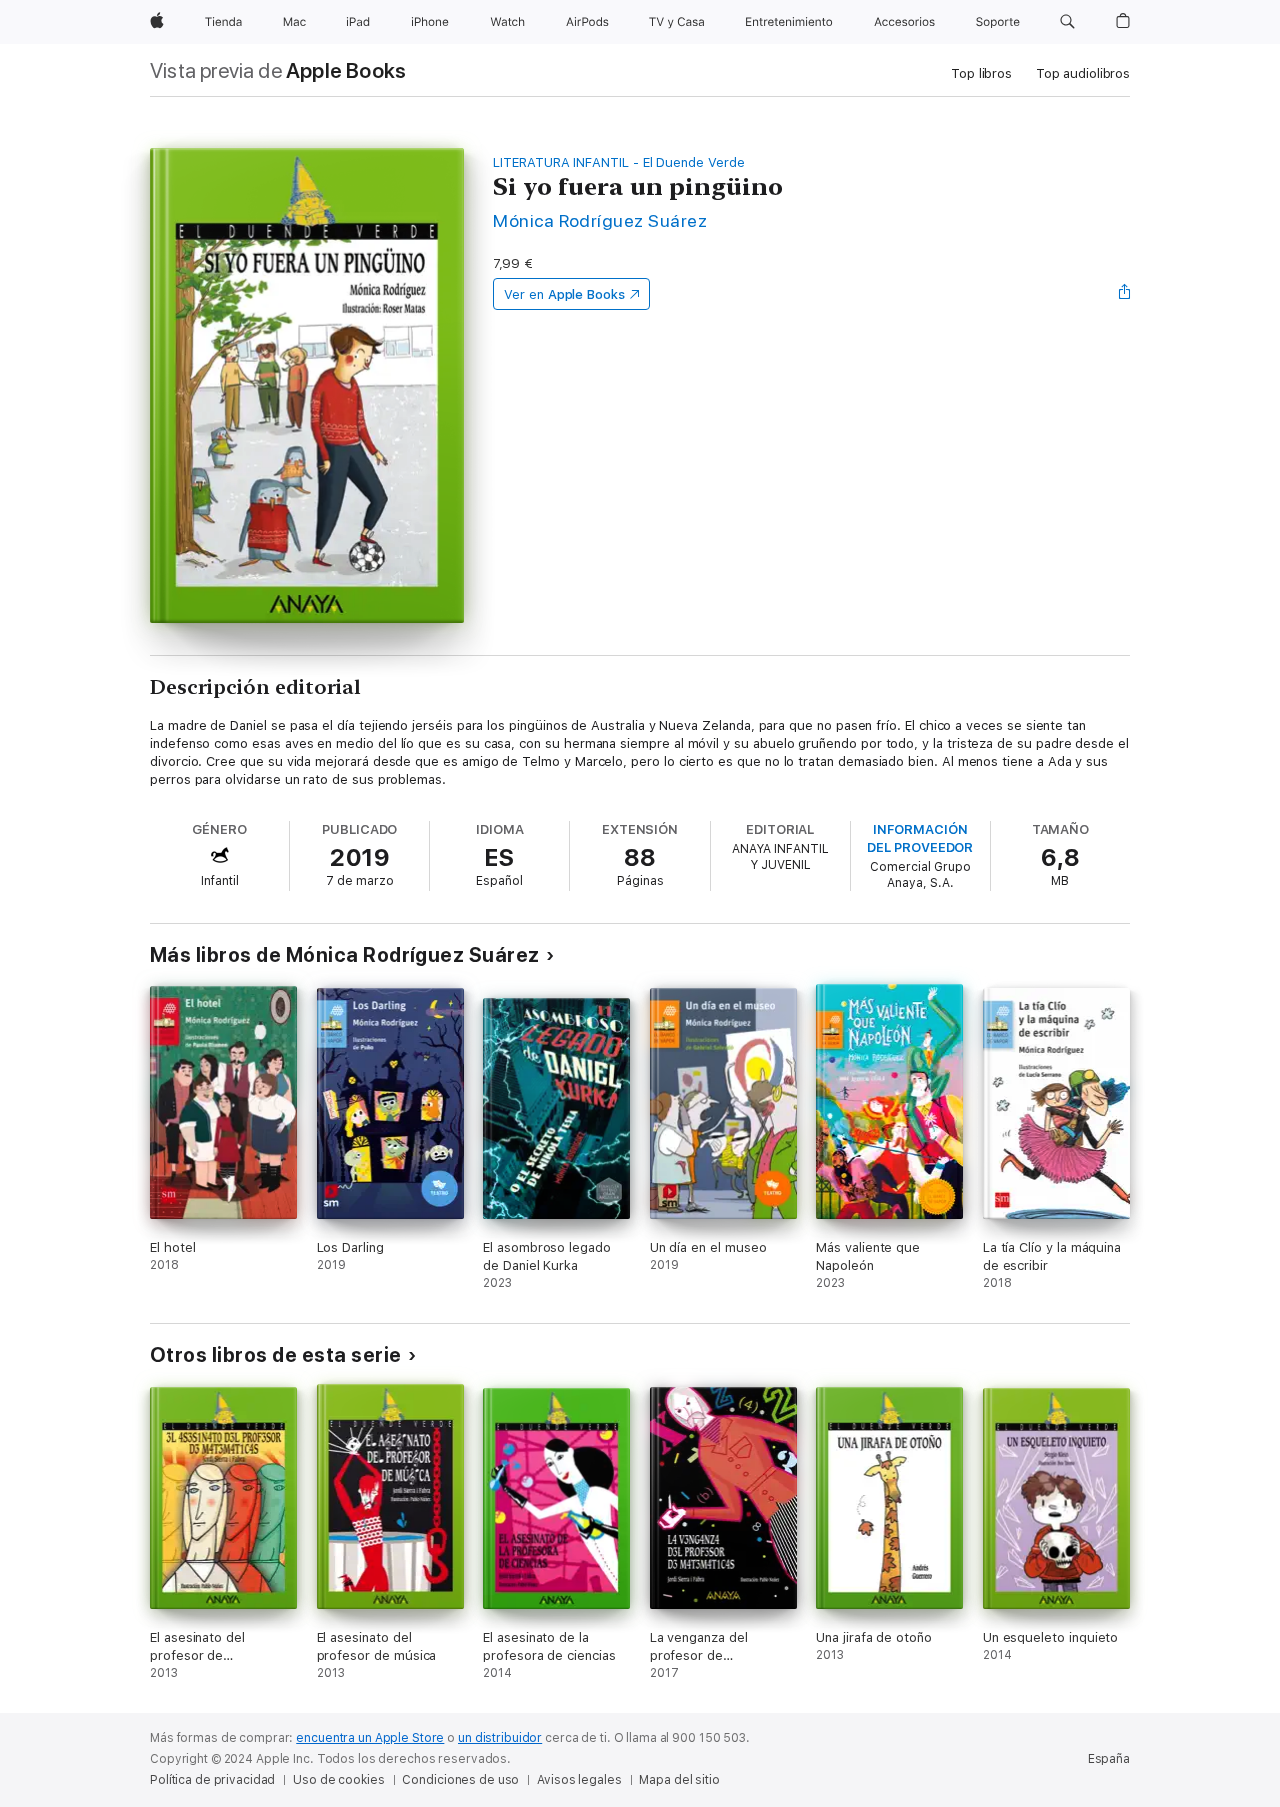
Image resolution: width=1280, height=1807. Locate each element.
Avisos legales (579, 1780)
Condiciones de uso (460, 1780)
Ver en (564, 294)
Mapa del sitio (679, 1780)
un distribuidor (500, 1738)
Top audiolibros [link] (1083, 73)
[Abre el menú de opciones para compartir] (1125, 294)
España (1109, 1759)
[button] (1067, 22)
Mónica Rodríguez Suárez (600, 220)
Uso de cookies (338, 1780)
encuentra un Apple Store (370, 1738)
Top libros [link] (981, 73)
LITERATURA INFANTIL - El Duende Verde (619, 162)
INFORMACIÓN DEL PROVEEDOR (920, 838)
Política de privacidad (212, 1780)
